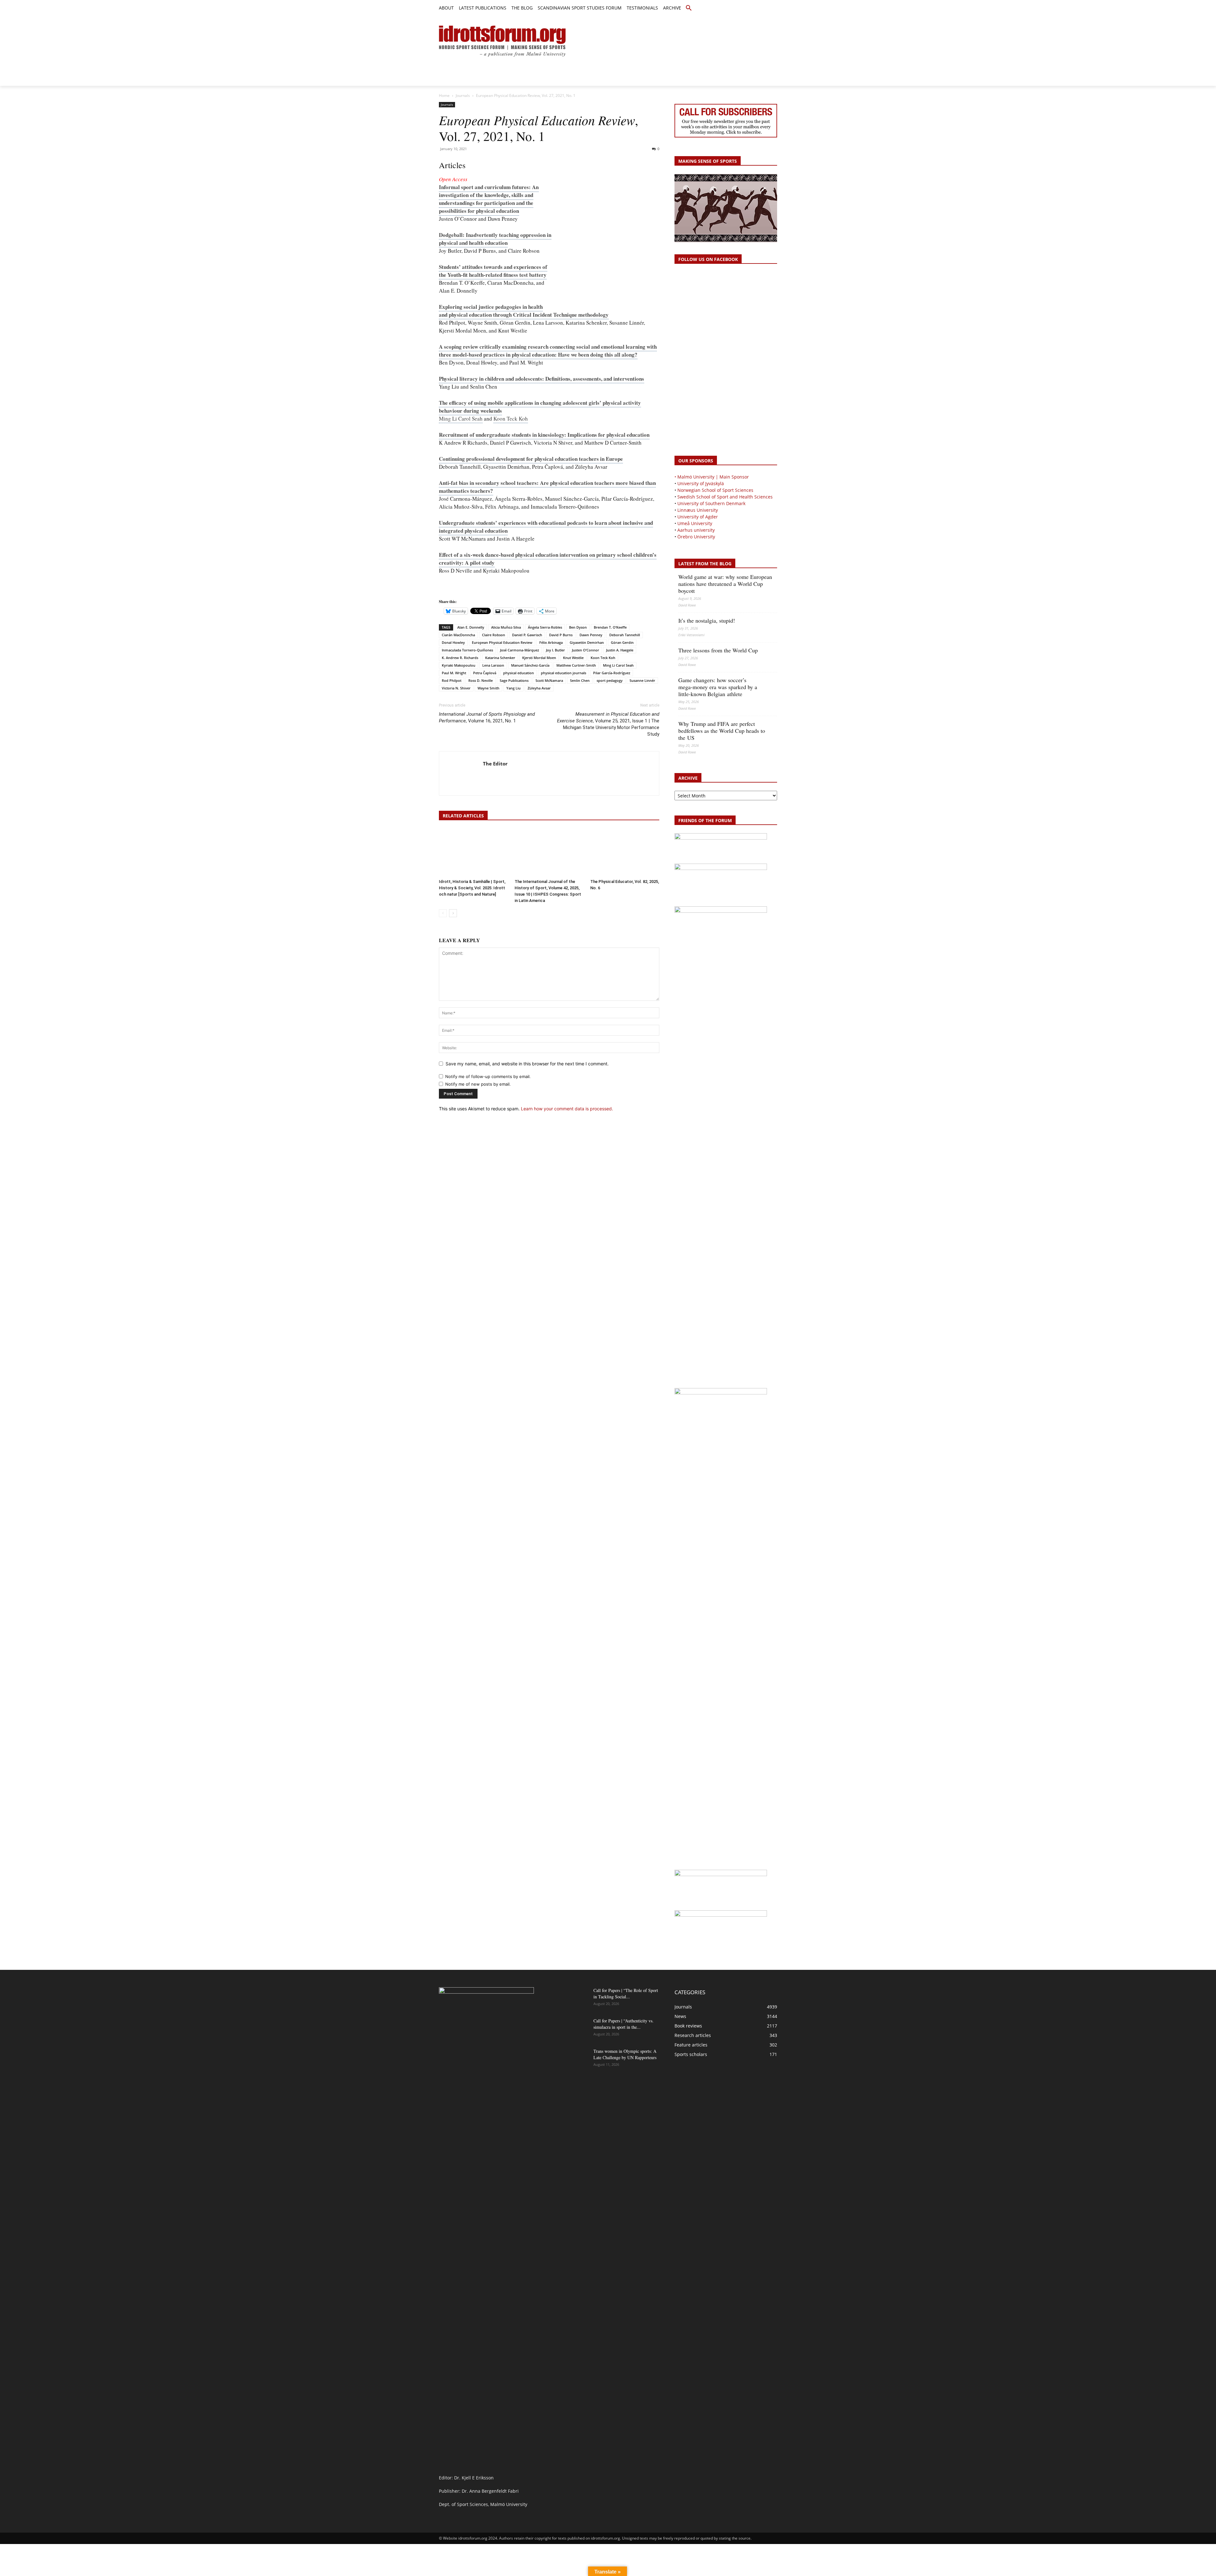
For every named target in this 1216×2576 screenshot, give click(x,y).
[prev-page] (443, 913)
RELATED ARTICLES (463, 816)
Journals (463, 95)
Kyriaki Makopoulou (459, 665)
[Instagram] (752, 8)
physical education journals (564, 673)
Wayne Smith (488, 688)
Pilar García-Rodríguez (612, 673)
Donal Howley (453, 642)
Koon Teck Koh (511, 419)
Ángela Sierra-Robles (545, 627)
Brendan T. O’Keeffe (610, 627)
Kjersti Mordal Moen (539, 658)
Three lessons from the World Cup (718, 650)
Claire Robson (494, 635)
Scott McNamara (549, 680)
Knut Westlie (573, 658)
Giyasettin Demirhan (587, 642)
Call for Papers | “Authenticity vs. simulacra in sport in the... (624, 2024)
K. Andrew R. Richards (460, 658)
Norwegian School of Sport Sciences (715, 490)
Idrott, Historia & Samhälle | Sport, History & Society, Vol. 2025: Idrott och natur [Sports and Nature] (472, 888)
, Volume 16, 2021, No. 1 (487, 717)
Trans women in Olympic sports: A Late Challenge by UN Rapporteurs (625, 2054)
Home (444, 95)
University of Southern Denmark (711, 503)
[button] (689, 8)
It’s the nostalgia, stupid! (707, 620)
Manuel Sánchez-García (530, 665)
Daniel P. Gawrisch (527, 635)
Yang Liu (513, 688)
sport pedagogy (610, 680)
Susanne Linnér (642, 680)
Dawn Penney (591, 635)
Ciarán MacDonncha (458, 635)
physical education (519, 673)
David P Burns (561, 635)
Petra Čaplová (485, 673)
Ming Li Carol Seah (461, 419)
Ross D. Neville (481, 680)
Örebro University (696, 537)
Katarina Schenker (500, 658)
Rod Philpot (452, 680)
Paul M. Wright (454, 673)
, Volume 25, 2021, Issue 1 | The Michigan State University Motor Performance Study (608, 724)
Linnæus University (698, 510)
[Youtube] (773, 8)
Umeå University (695, 523)
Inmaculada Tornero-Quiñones (467, 650)
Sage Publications (514, 680)
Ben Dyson (578, 627)
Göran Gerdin (622, 642)
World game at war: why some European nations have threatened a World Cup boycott (725, 584)
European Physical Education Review (502, 642)
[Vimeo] (766, 8)
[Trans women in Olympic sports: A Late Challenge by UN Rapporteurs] (573, 2059)
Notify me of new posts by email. (478, 1084)
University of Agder (698, 517)
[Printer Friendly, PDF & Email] (457, 590)
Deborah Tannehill (625, 635)
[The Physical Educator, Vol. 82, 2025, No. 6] (625, 853)
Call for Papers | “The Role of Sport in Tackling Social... (626, 1993)
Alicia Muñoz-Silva (506, 627)
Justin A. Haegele (620, 650)
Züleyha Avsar (539, 688)
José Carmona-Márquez (519, 650)
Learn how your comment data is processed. (567, 1109)
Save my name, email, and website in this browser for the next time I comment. (527, 1064)
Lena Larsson (493, 665)
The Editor (495, 764)
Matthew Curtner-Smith (576, 665)
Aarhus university (696, 530)
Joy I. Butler (555, 650)
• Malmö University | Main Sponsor (712, 477)
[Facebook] (745, 8)
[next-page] (453, 913)
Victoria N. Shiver (456, 688)
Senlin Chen (580, 680)
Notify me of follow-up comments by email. (488, 1076)
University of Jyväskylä (701, 483)
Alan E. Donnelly (471, 627)
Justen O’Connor (586, 650)
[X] (759, 8)
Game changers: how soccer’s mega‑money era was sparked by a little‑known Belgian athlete (718, 687)
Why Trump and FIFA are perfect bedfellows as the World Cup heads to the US (722, 731)
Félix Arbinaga (551, 642)
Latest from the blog (705, 564)
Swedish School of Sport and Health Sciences (725, 497)
